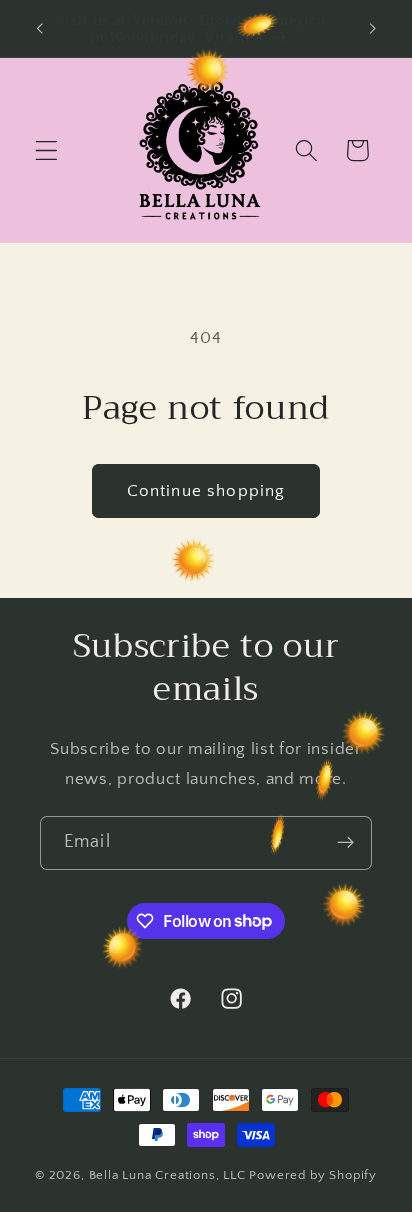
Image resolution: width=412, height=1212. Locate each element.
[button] (46, 150)
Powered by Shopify (313, 1175)
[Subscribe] (345, 843)
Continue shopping (206, 490)
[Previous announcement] (39, 29)
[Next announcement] (373, 29)
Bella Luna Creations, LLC (167, 1175)
